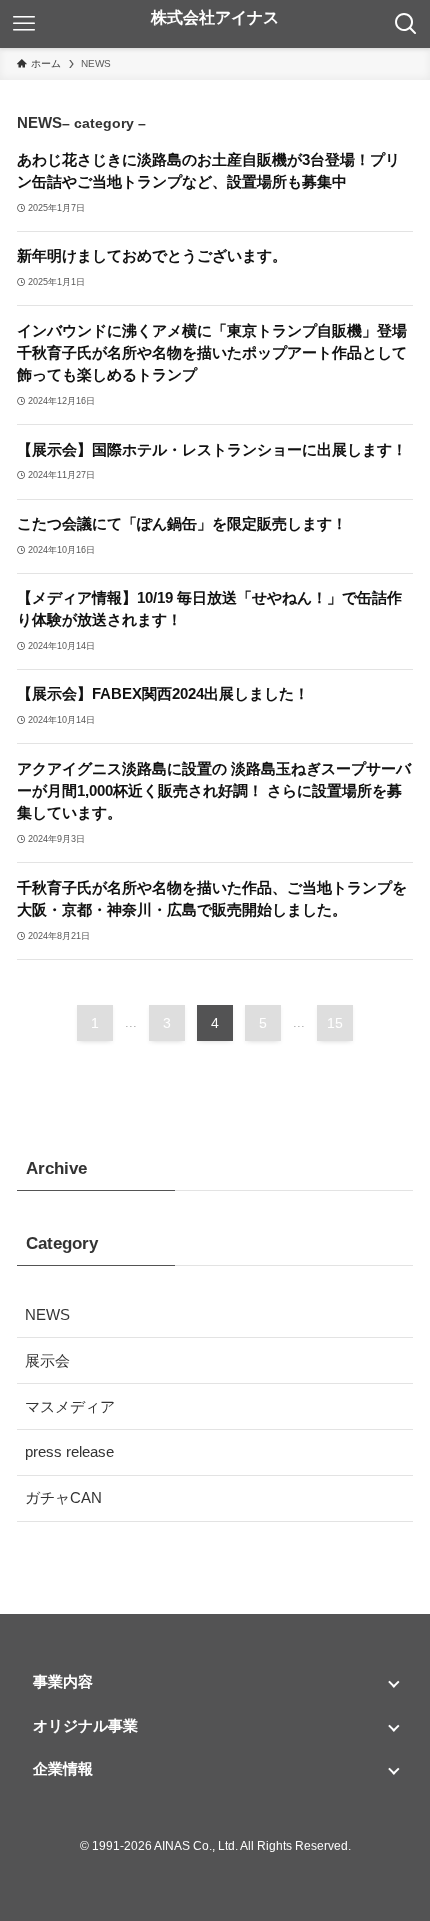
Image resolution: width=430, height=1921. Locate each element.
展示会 (47, 1360)
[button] (215, 1682)
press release (69, 1451)
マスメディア (70, 1406)
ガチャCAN (63, 1497)
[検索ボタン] (406, 24)
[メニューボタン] (24, 24)
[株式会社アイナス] (215, 24)
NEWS (47, 1314)
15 (335, 1023)
